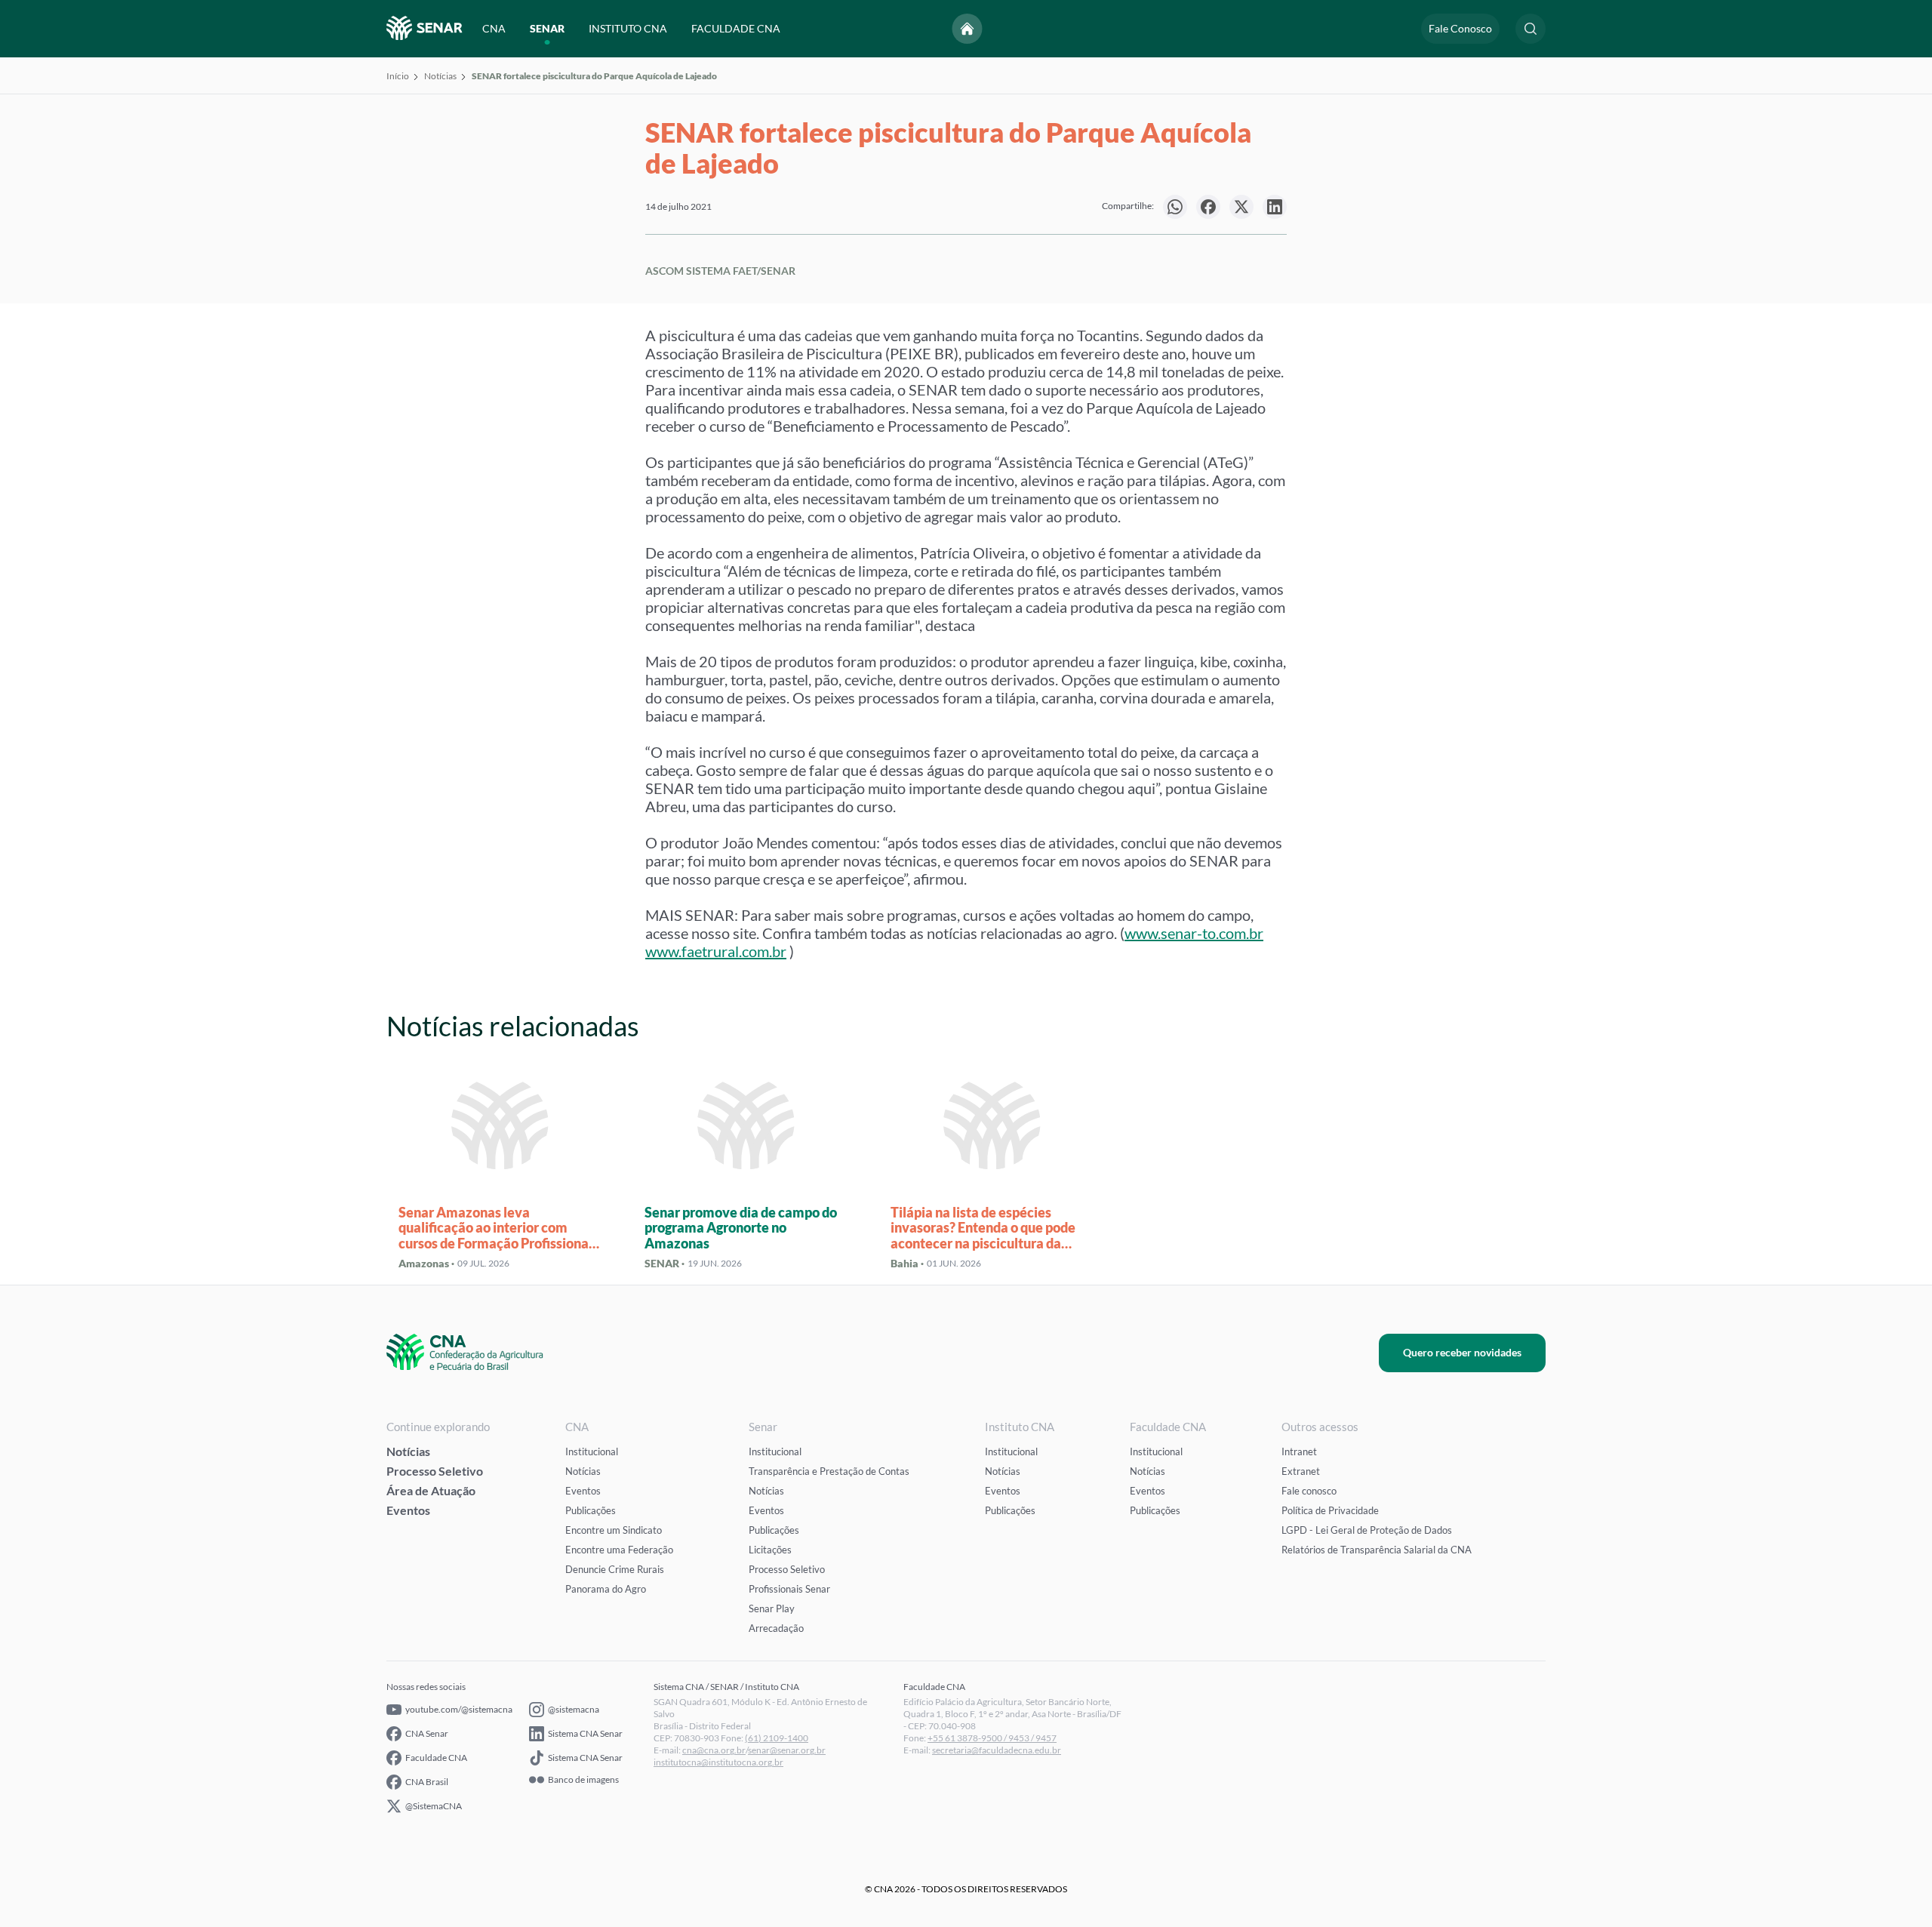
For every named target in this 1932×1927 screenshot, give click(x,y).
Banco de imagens (583, 1780)
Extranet (1301, 1471)
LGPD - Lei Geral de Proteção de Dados (1367, 1530)
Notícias (440, 76)
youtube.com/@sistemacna (459, 1709)
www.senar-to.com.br (1194, 933)
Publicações (591, 1510)
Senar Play (772, 1608)
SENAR (547, 28)
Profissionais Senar (789, 1589)
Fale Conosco (1460, 28)
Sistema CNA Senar (585, 1733)
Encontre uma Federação (619, 1550)
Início (398, 76)
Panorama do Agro (606, 1589)
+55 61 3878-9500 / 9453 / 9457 (992, 1738)
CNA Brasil (427, 1782)
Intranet (1299, 1451)
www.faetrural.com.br (716, 951)
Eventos (408, 1510)
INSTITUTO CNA (628, 28)
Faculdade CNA (436, 1758)
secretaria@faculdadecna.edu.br (997, 1750)
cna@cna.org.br (714, 1750)
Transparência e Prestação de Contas (829, 1471)
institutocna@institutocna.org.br (718, 1762)
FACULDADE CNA (736, 28)
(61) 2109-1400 (777, 1738)
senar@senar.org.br (787, 1750)
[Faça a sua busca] (1531, 29)
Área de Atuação (431, 1490)
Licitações (770, 1550)
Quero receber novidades (1462, 1352)
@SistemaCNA (434, 1806)
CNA (494, 28)
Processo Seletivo (435, 1471)
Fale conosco (1309, 1491)
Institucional (592, 1451)
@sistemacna (574, 1709)
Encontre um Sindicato (614, 1530)
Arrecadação (776, 1628)
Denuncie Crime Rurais (615, 1569)
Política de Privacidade (1330, 1510)
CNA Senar (427, 1733)
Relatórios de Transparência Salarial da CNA (1377, 1550)
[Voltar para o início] (968, 29)
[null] (1175, 207)
